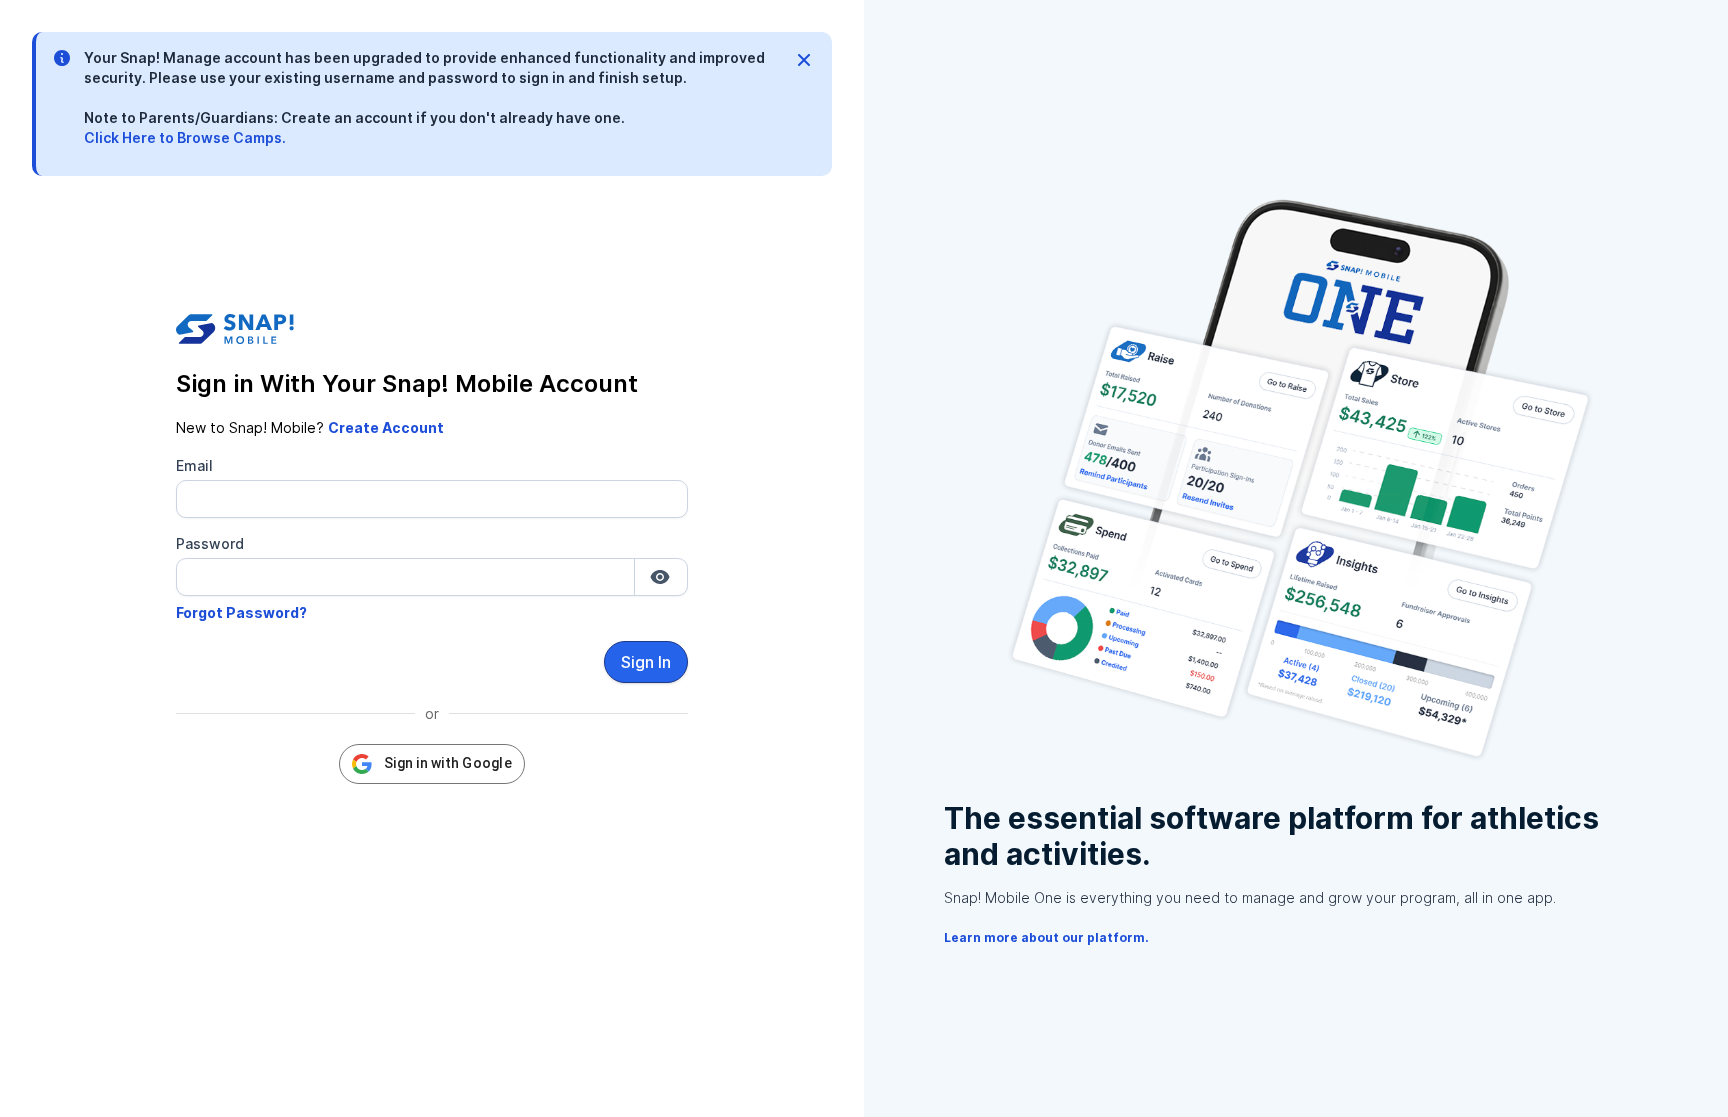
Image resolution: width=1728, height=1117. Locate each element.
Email (194, 465)
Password (210, 543)
